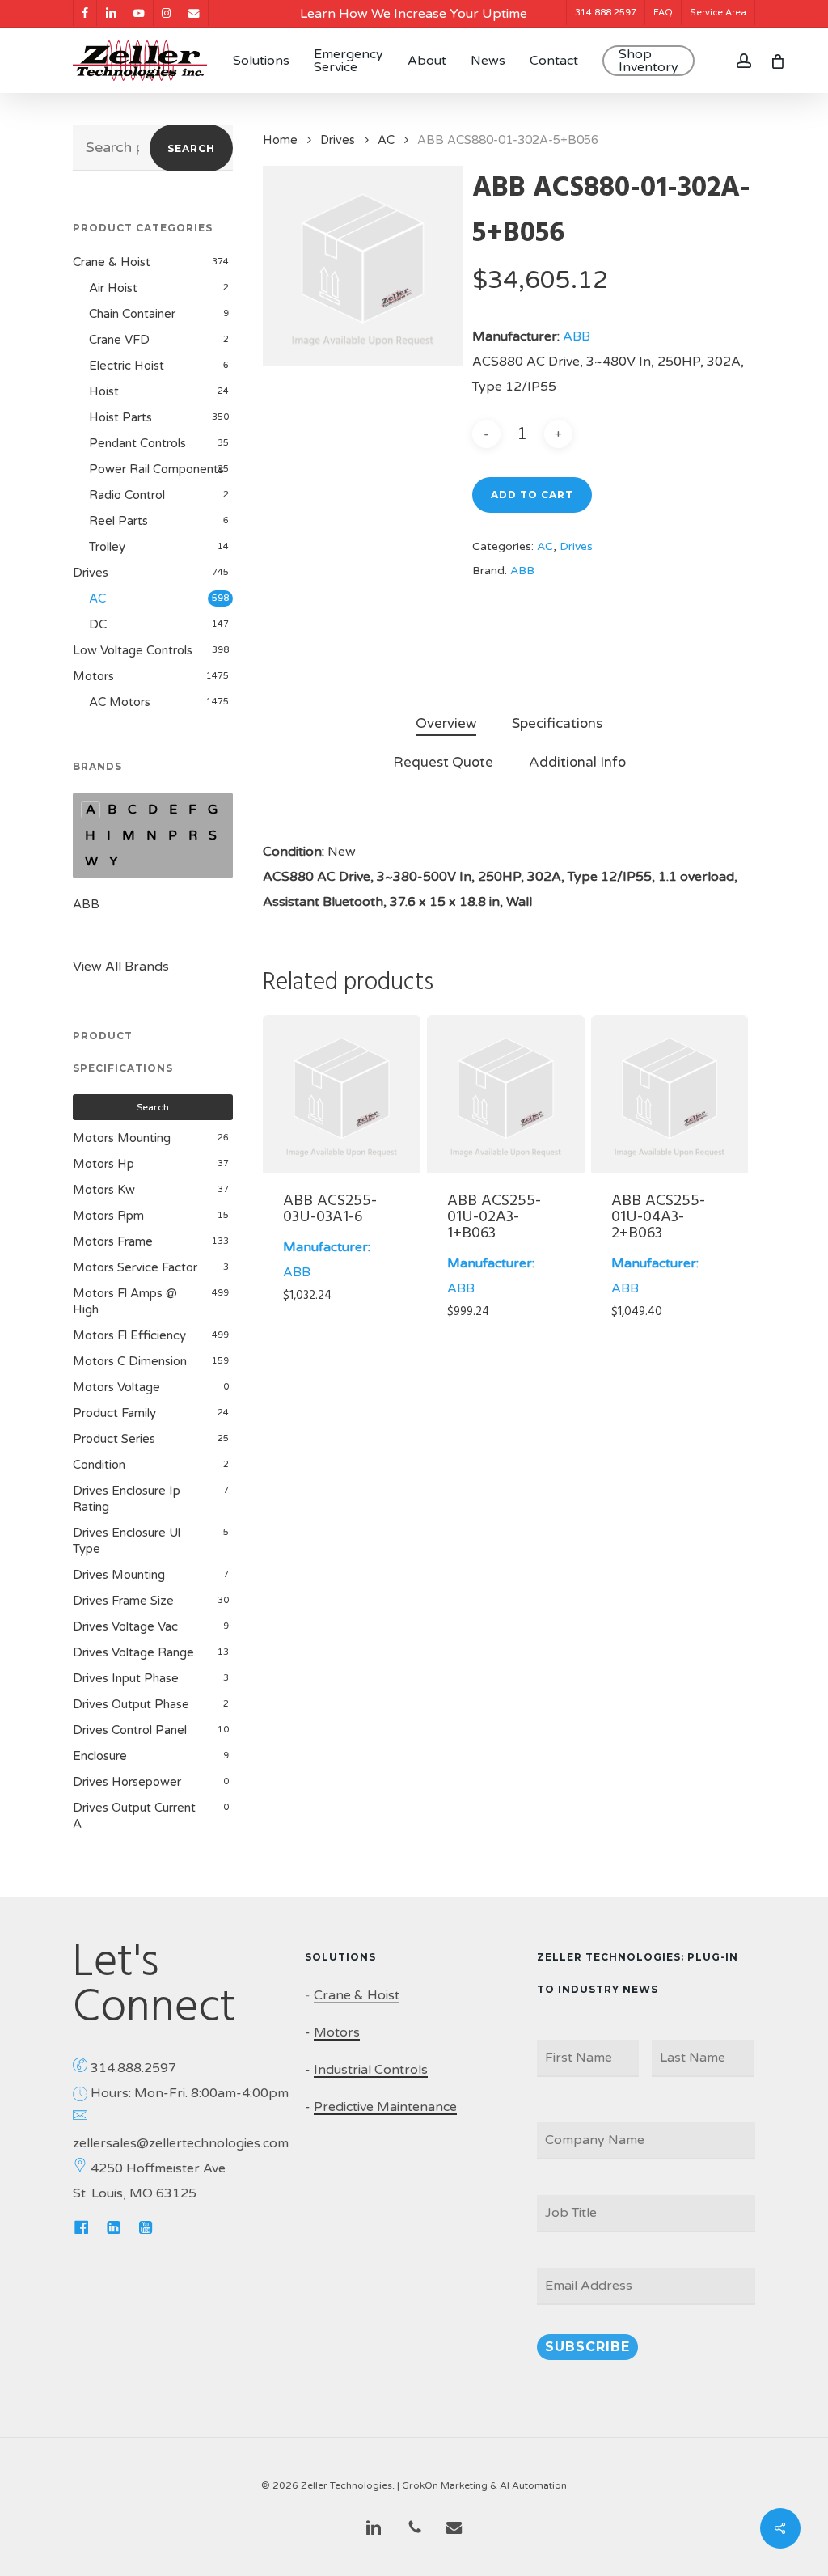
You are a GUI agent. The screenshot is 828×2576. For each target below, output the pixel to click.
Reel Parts (118, 521)
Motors (93, 676)
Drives (91, 573)
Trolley (107, 547)
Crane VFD (119, 340)
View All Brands (121, 967)
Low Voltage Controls (133, 650)
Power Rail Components (156, 469)
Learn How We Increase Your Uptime (414, 14)
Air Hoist (113, 288)
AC (97, 599)
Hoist (104, 391)
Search (191, 148)
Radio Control (127, 495)
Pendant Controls (137, 443)
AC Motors (120, 702)
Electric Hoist (127, 366)
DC (98, 624)
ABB (86, 904)
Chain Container (132, 314)
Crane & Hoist (112, 262)
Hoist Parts (120, 417)
